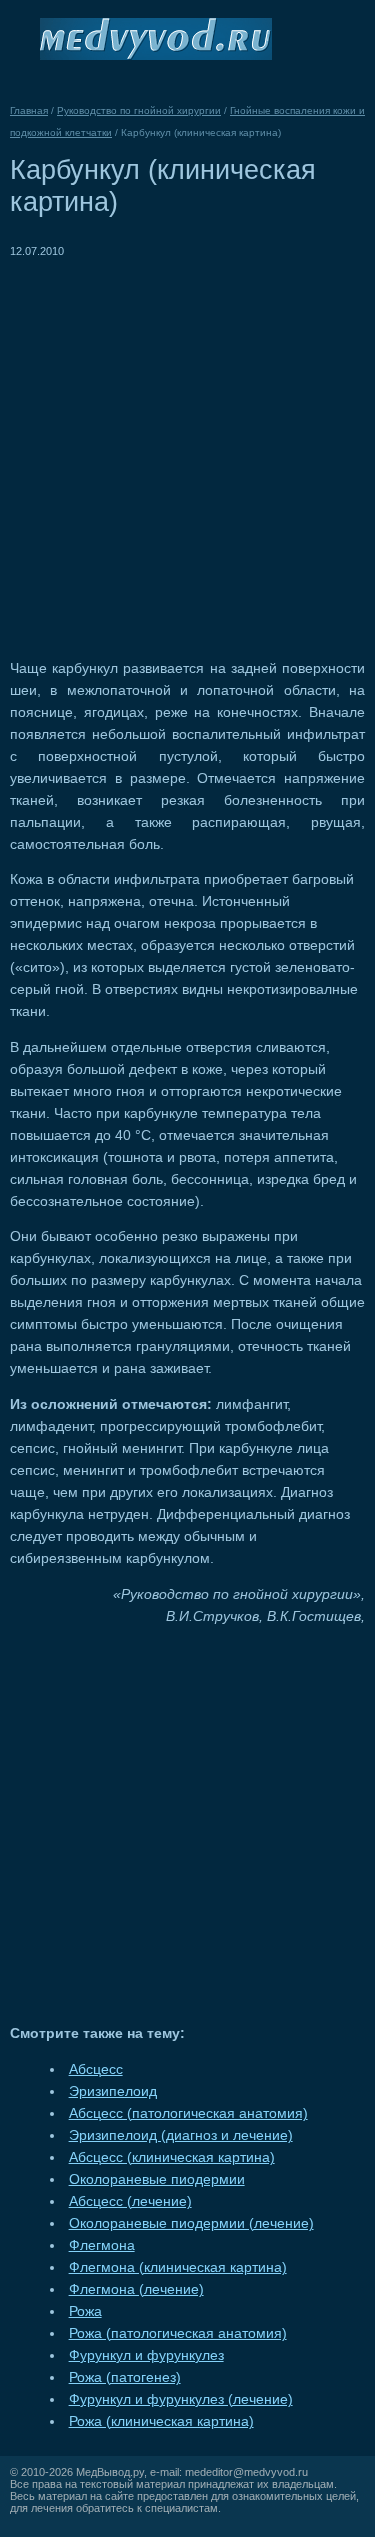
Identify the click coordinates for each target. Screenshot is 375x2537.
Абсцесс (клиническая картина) (172, 2157)
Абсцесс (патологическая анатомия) (188, 2113)
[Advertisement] (187, 449)
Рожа (85, 2311)
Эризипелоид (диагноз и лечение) (181, 2135)
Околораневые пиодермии (157, 2179)
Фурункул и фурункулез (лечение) (181, 2399)
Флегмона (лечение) (136, 2289)
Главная (29, 110)
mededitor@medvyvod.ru (246, 2472)
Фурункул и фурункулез (146, 2355)
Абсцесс (96, 2069)
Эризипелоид (113, 2091)
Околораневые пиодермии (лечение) (191, 2223)
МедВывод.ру (110, 2472)
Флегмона (102, 2245)
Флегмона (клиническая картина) (178, 2267)
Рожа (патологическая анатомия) (178, 2333)
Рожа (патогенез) (125, 2377)
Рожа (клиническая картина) (161, 2421)
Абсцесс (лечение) (130, 2201)
